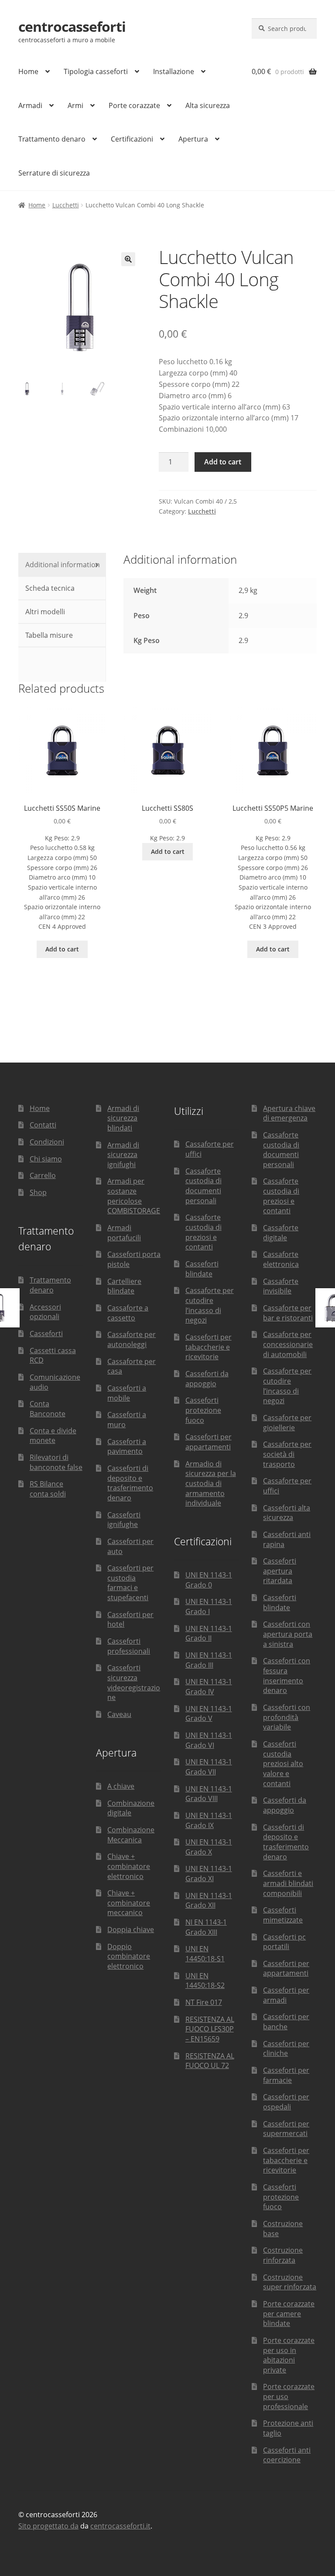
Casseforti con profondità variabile (287, 1717)
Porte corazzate (134, 105)
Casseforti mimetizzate (283, 1915)
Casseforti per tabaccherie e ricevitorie (209, 1347)
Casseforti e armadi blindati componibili (288, 1883)
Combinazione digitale (131, 1808)
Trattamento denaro (52, 139)
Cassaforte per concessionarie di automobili (288, 1344)
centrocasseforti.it (120, 2526)
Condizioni (47, 1142)
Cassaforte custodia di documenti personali (203, 1186)
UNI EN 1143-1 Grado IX (209, 1820)
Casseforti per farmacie (286, 2075)
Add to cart (223, 462)
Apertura (193, 139)
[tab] (62, 565)
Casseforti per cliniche (286, 2049)
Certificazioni (132, 139)
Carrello (43, 1175)
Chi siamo (46, 1159)
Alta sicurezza (208, 105)
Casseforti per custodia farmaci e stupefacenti (130, 1583)
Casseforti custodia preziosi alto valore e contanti (283, 1764)
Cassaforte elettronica (281, 1259)
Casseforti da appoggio (207, 1379)
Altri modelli (44, 612)
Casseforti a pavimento (127, 1447)
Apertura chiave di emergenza (289, 1113)
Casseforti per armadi (286, 1995)
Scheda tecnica (49, 588)
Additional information (62, 565)
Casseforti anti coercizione (287, 2455)
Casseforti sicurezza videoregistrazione (134, 1682)
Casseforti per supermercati (286, 2129)
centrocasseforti (72, 26)
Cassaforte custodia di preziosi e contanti (203, 1232)
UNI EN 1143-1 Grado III (209, 1660)
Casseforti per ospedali (286, 2102)
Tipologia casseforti (96, 71)
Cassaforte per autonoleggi (132, 1339)
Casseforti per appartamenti (209, 1442)
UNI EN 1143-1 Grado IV (209, 1687)
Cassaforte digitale (281, 1233)
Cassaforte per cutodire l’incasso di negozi (210, 1305)
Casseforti (46, 1334)
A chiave (121, 1786)
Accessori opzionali (45, 1312)
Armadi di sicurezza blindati (123, 1118)
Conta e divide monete (53, 1436)
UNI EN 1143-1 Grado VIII (209, 1794)
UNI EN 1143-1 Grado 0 (209, 1580)
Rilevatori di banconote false (56, 1462)
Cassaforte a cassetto (128, 1313)
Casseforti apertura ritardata (280, 1571)
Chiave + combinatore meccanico (129, 1903)
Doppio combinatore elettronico (129, 1956)
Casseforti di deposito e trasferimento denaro (130, 1483)
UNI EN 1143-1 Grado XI (209, 1874)
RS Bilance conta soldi (48, 1489)
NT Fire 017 (204, 2002)
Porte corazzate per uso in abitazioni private (289, 2355)
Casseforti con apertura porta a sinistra (288, 1634)
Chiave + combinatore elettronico (129, 1866)
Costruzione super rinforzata (290, 2282)
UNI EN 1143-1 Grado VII (209, 1767)
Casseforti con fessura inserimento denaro (287, 1676)
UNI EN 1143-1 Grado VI (209, 1740)
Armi (75, 105)
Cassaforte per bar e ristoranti (288, 1313)
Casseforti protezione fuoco (203, 1410)
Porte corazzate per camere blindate (289, 2314)
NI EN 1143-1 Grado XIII (206, 1927)
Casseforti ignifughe (124, 1520)
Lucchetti (66, 205)
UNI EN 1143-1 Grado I (209, 1606)
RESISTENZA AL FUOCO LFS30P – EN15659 (210, 2029)
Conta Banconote (48, 1409)
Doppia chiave (131, 1929)
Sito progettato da (48, 2526)
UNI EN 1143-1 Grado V (209, 1714)
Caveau (119, 1714)
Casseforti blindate (202, 1269)
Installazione (174, 71)
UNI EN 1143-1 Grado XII (209, 1901)
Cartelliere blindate (124, 1286)
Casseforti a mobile (127, 1393)
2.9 (243, 640)
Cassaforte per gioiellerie (287, 1423)
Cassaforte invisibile (281, 1286)
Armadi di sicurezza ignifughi (123, 1155)
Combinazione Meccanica (131, 1835)
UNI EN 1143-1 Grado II (209, 1633)
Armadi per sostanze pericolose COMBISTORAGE (134, 1196)
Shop (38, 1192)
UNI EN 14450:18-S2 (205, 1981)
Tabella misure (48, 635)
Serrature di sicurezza (54, 173)
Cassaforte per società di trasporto (287, 1454)
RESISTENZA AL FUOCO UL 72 (210, 2061)
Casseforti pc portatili (284, 1942)
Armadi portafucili (124, 1233)
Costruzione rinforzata (283, 2255)
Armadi (30, 105)
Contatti (43, 1125)
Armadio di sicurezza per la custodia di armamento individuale (211, 1484)
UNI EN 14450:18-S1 (205, 1954)
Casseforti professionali (129, 1646)
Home (28, 71)
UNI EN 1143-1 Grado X (209, 1847)
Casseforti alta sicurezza (287, 1513)
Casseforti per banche (286, 2022)
